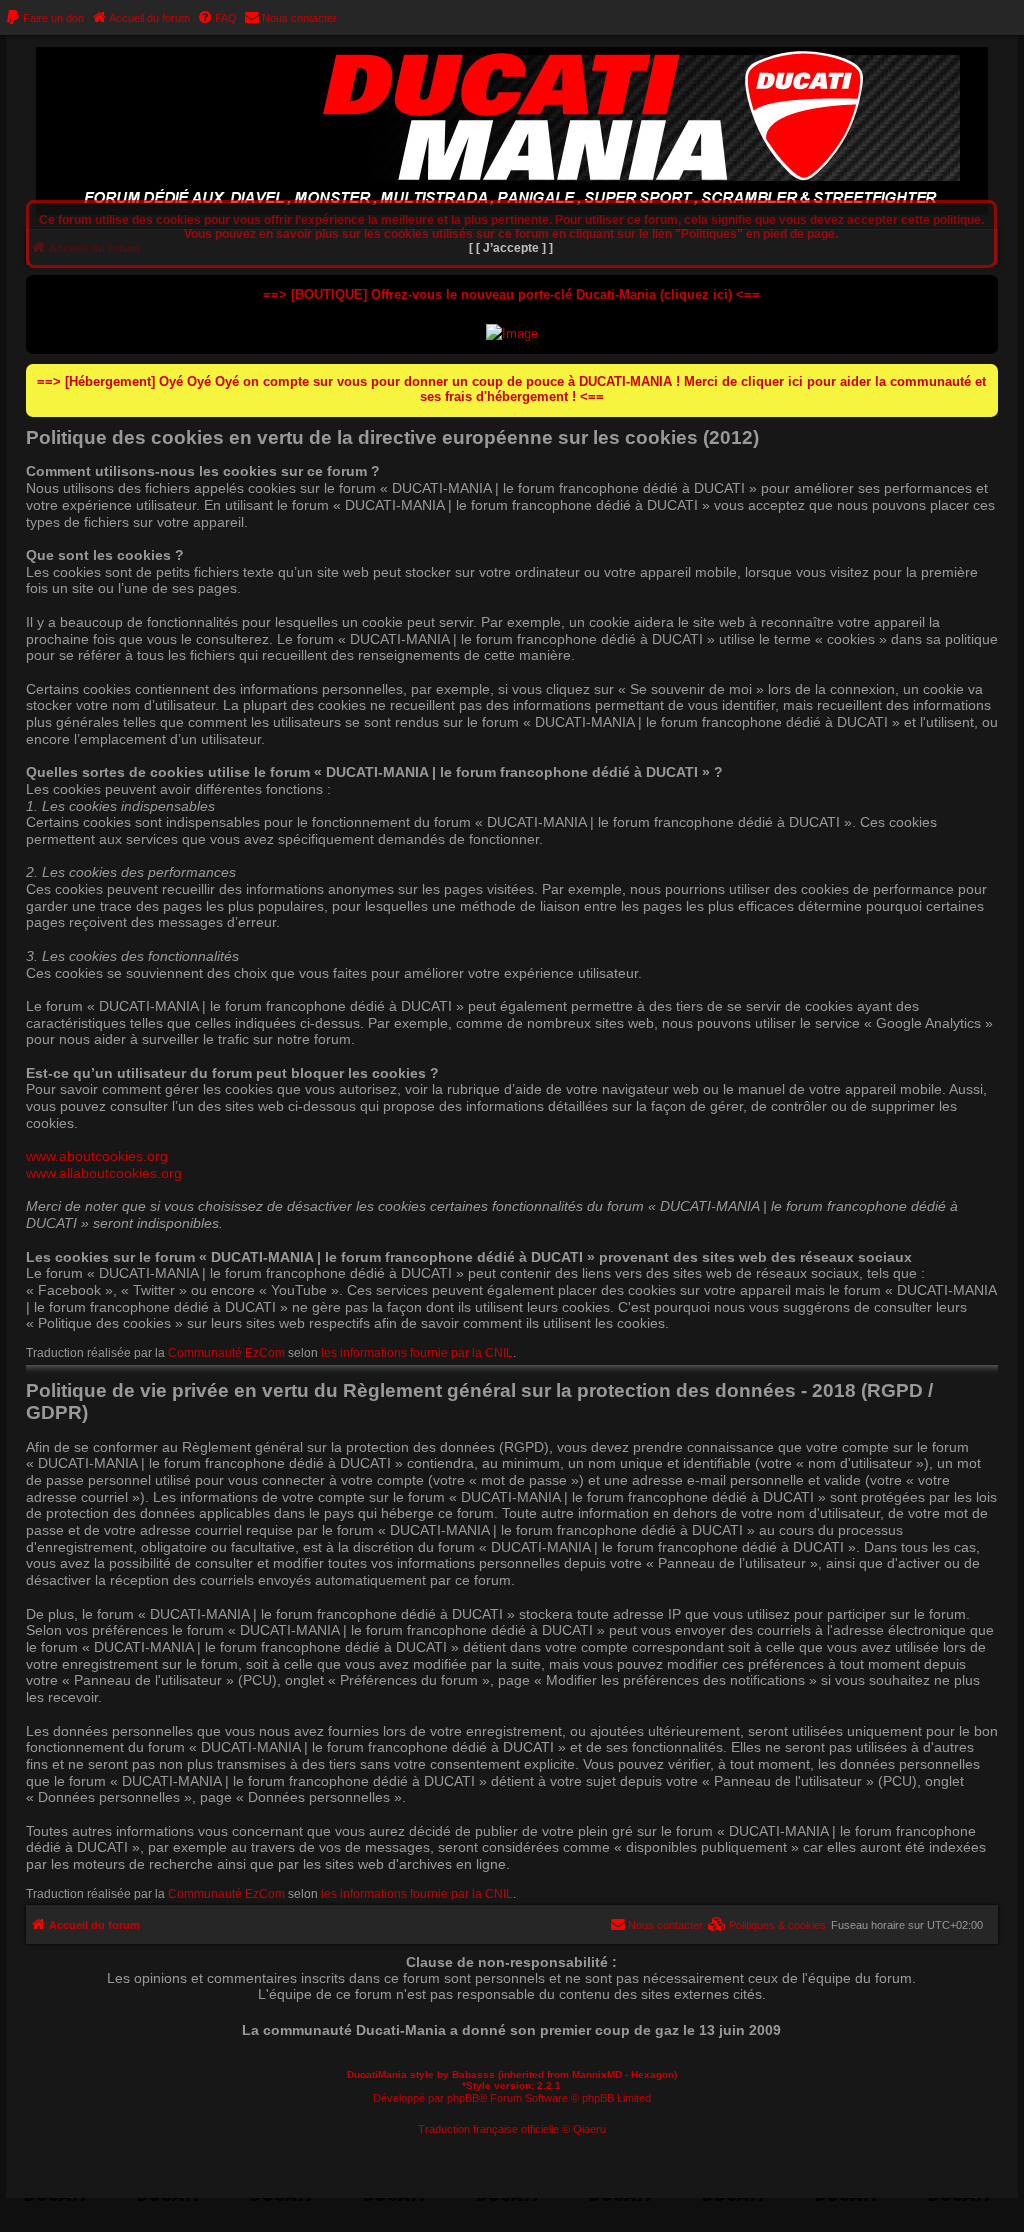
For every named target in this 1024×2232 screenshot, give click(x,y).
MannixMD (597, 2074)
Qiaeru (589, 2129)
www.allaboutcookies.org (104, 1173)
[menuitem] (44, 18)
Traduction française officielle (488, 2129)
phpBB (463, 2098)
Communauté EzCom (226, 1353)
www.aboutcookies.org (97, 1156)
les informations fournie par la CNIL (417, 1353)
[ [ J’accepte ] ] (511, 248)
